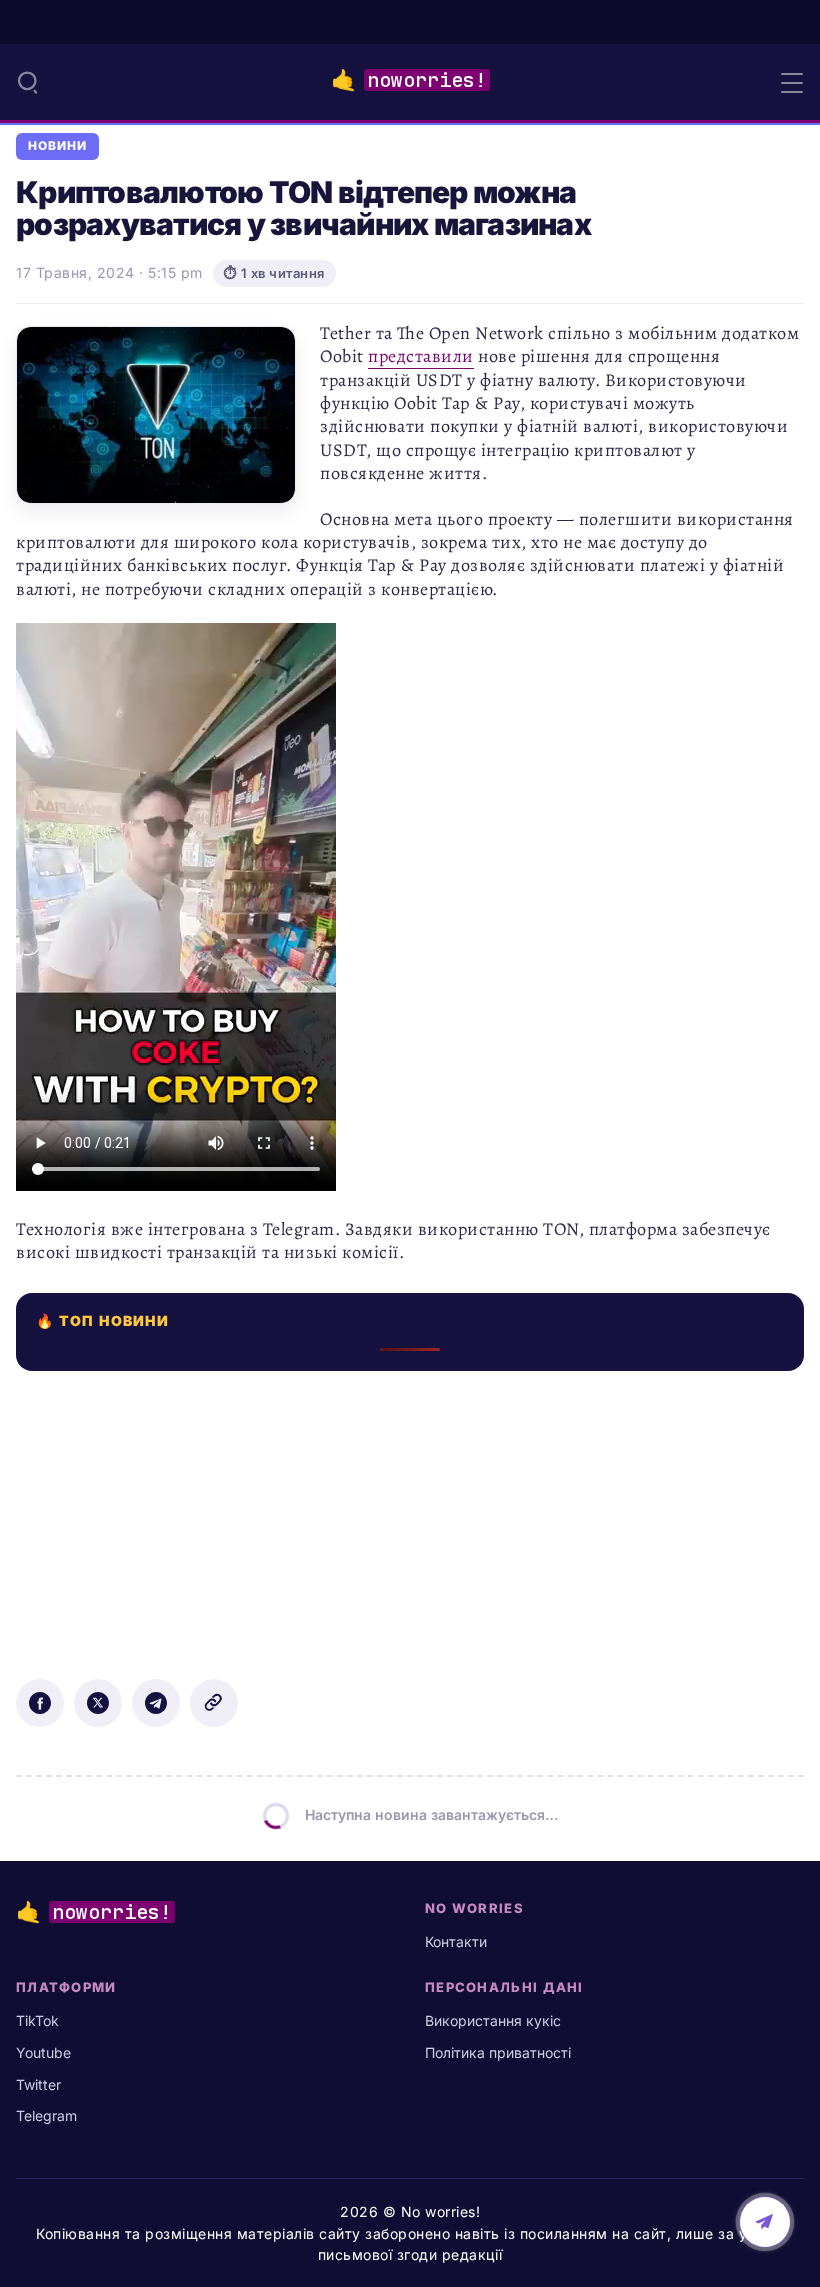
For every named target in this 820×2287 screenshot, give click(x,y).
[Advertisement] (410, 1511)
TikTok (37, 2020)
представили (421, 356)
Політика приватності (498, 2052)
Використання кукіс (493, 2020)
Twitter (38, 2084)
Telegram (46, 2115)
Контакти (456, 1941)
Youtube (43, 2052)
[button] (28, 82)
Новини (57, 146)
